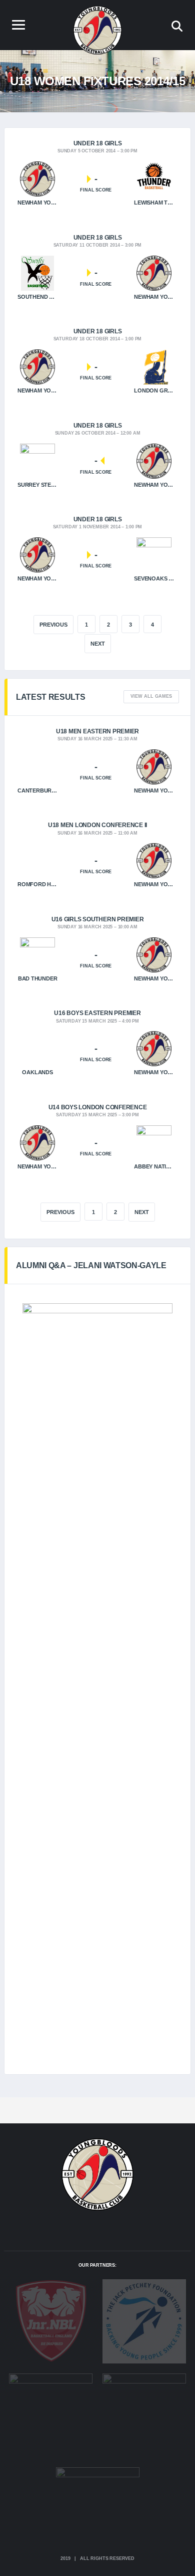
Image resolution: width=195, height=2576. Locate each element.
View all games (151, 696)
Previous (60, 1212)
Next (98, 644)
